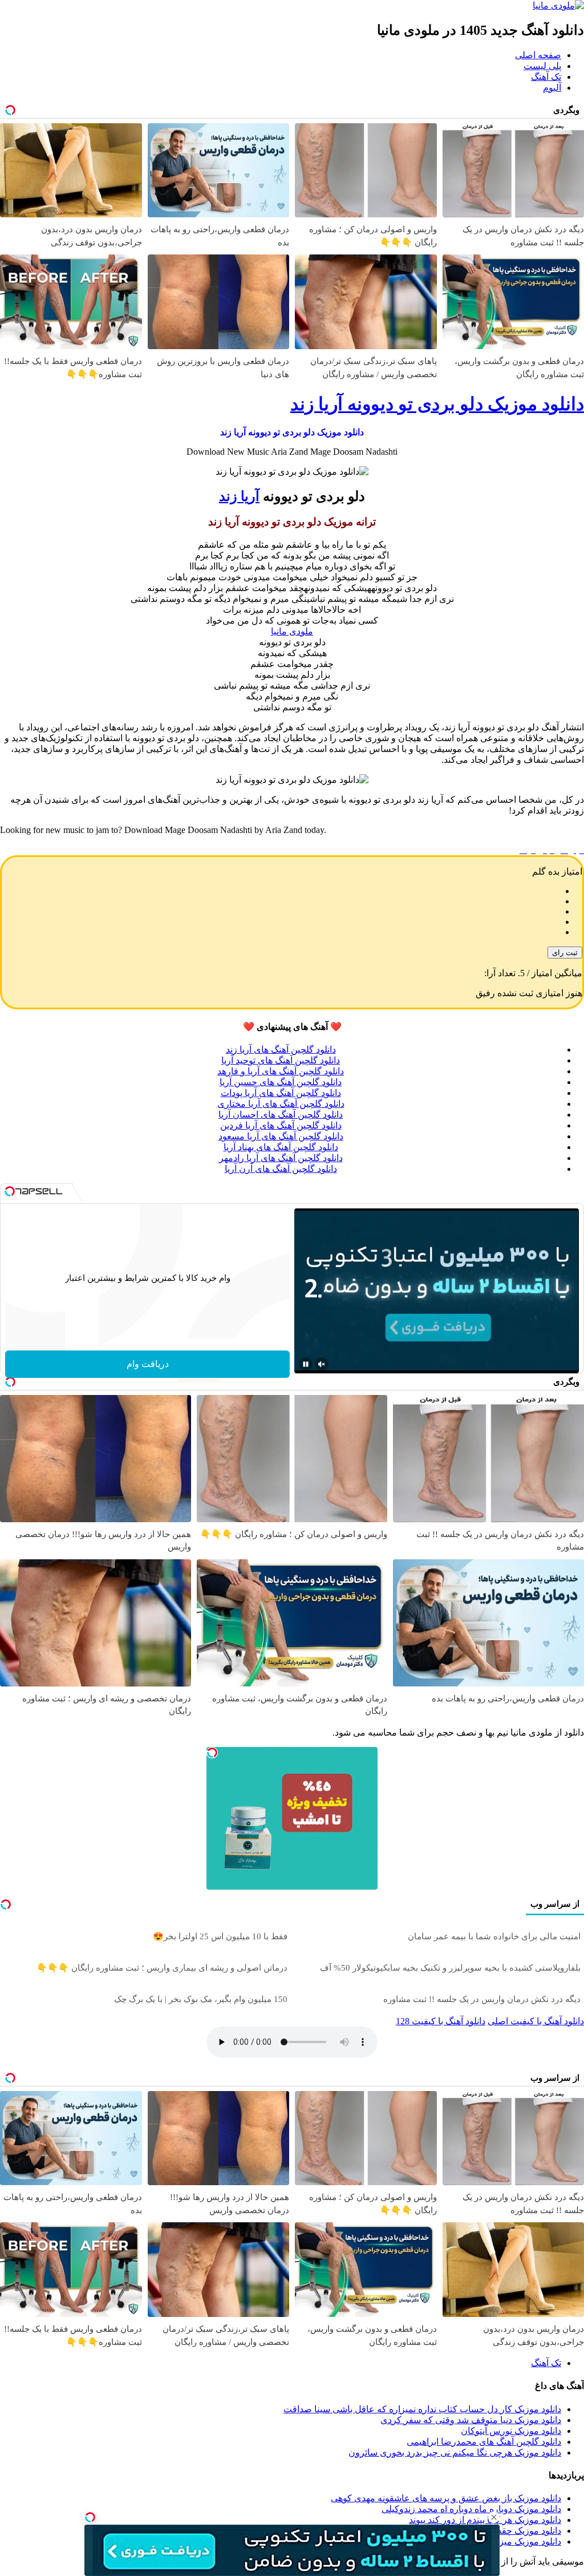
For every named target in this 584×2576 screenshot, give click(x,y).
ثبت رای (565, 953)
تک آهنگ (546, 77)
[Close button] (494, 2517)
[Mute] (322, 1364)
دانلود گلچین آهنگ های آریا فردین (281, 1125)
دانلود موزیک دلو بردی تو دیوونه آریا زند (437, 404)
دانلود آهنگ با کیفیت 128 (441, 2021)
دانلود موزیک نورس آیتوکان (511, 2431)
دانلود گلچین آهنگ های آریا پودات (281, 1093)
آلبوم (552, 88)
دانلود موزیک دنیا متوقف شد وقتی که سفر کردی (471, 2420)
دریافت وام (148, 1364)
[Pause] (306, 1364)
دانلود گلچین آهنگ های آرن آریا (281, 1169)
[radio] (281, 891)
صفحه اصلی (538, 55)
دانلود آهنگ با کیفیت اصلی (536, 2021)
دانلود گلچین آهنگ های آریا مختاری (281, 1104)
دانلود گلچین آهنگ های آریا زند (281, 1050)
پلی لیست (542, 66)
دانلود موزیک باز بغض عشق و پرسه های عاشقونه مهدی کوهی (446, 2498)
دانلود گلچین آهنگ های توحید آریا (281, 1060)
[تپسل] (90, 2517)
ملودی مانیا (292, 631)
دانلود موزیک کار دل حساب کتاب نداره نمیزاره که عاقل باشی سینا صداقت (422, 2409)
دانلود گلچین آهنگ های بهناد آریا (281, 1147)
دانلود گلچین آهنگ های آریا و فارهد (281, 1071)
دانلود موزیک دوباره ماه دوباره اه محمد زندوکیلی (471, 2509)
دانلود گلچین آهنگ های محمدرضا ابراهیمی (484, 2442)
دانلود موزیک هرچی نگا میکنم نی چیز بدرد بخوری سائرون (455, 2452)
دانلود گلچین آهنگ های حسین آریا (281, 1082)
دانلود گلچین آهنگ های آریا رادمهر (281, 1158)
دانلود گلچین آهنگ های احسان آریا (281, 1115)
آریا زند (239, 496)
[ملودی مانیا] (558, 5)
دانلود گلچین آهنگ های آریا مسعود (281, 1136)
